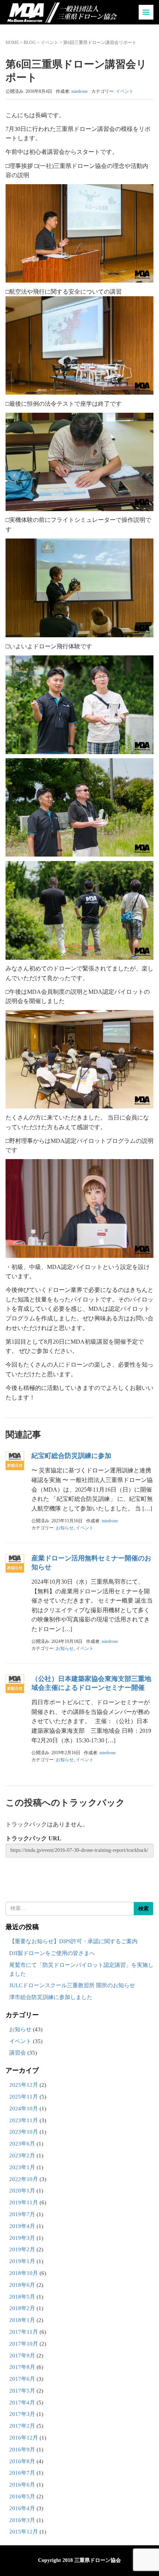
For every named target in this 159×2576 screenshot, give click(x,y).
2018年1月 (22, 2320)
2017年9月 (22, 2356)
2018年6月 (22, 2285)
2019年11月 (24, 2202)
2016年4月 (22, 2508)
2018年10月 (24, 2273)
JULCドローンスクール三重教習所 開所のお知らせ (72, 1985)
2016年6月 (22, 2485)
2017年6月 (22, 2379)
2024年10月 (24, 2109)
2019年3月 (22, 2238)
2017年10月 (24, 2344)
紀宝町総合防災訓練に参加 (71, 1456)
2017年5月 (22, 2391)
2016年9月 (22, 2450)
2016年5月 (22, 2496)
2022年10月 (24, 2179)
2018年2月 (22, 2308)
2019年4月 (22, 2226)
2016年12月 (24, 2438)
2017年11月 (24, 2332)
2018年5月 (22, 2297)
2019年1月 (22, 2261)
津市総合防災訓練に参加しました (51, 1997)
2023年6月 (22, 2144)
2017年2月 (22, 2426)
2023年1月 (22, 2167)
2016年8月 (22, 2461)
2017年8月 (22, 2367)
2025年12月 (24, 2085)
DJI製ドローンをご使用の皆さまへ (52, 1953)
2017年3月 (22, 2414)
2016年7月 (22, 2473)
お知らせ (65, 1528)
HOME (12, 43)
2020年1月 (22, 2191)
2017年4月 (22, 2403)
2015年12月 (24, 2532)
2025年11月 (24, 2097)
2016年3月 (22, 2520)
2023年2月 (22, 2155)
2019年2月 (22, 2249)
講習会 (18, 2053)
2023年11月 (24, 2120)
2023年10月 (24, 2132)
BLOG (30, 43)
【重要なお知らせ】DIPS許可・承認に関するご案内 (73, 1941)
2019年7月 (22, 2214)
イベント (50, 43)
